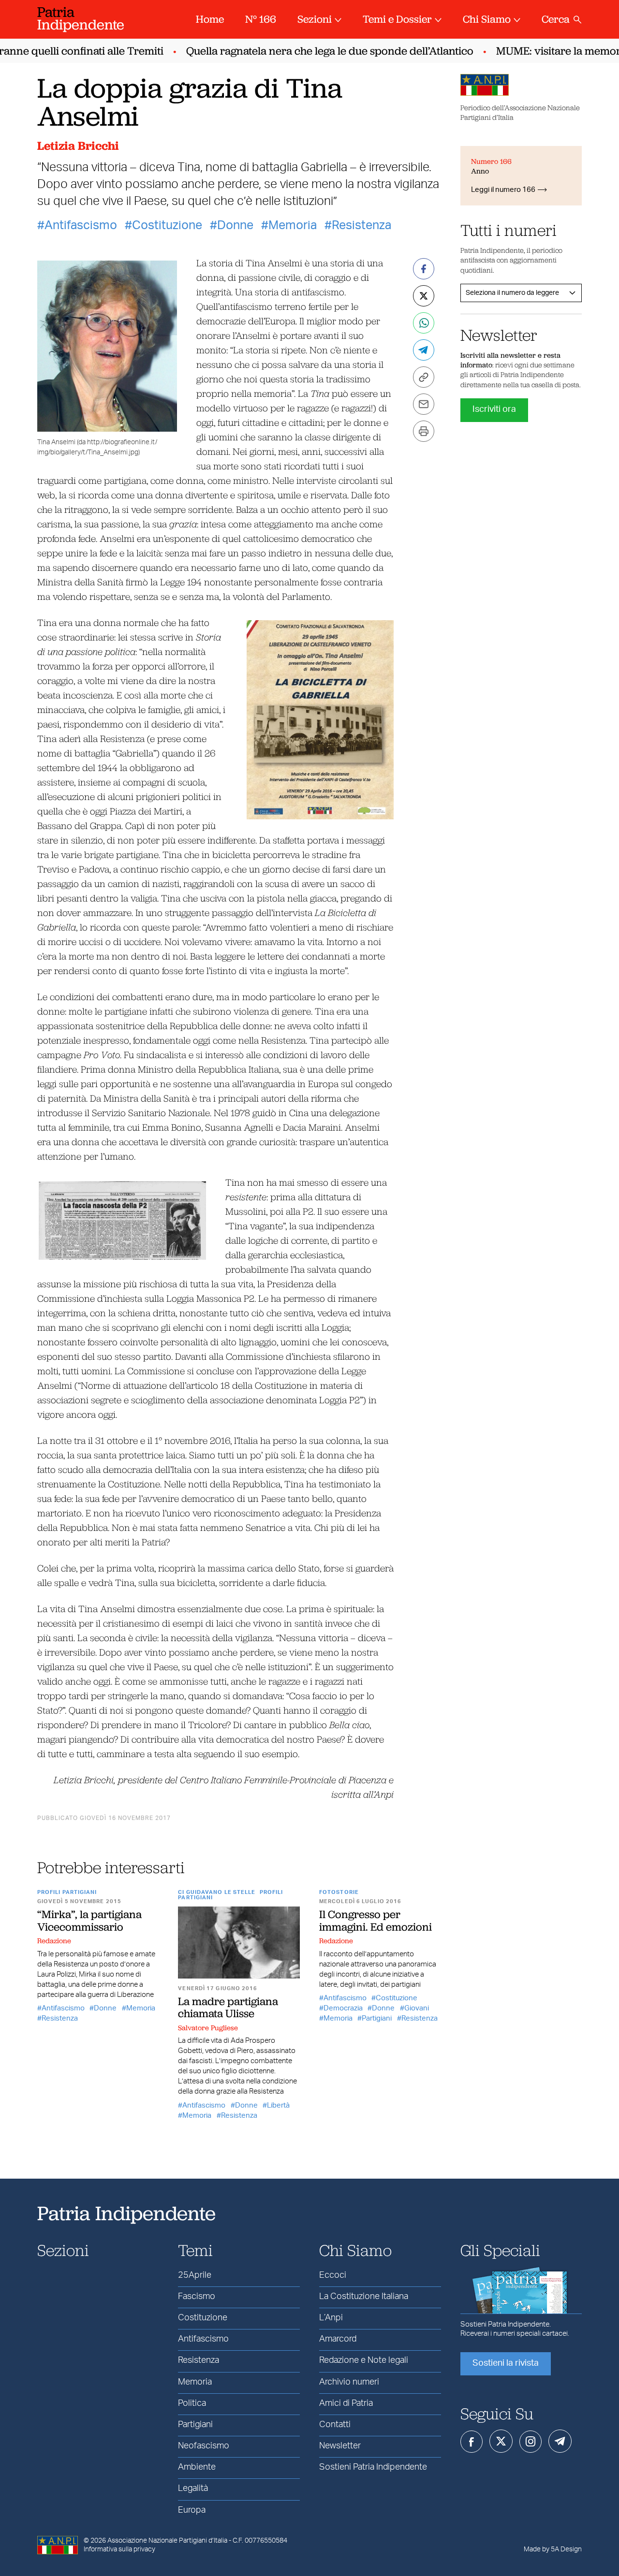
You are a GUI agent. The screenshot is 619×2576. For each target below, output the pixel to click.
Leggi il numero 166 (503, 190)
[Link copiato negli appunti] (424, 377)
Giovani (417, 2008)
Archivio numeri (349, 2382)
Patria (81, 18)
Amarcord (338, 2339)
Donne (235, 226)
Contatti (335, 2425)
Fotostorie (339, 1892)
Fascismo (197, 2297)
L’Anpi (331, 2318)
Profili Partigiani (67, 1892)
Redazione (54, 1941)
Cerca (556, 19)
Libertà (278, 2105)
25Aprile (195, 2275)
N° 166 (261, 19)
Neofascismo (204, 2446)
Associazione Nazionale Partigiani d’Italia (167, 2541)
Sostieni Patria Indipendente (373, 2467)
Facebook (472, 2442)
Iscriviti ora (494, 409)
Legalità (193, 2489)
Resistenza (361, 226)
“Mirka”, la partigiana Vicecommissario (89, 1920)
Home (210, 19)
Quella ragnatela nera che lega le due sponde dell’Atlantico (310, 51)
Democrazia (343, 2008)
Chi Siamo (487, 19)
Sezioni (315, 19)
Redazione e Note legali (364, 2360)
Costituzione (167, 226)
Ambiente (197, 2467)
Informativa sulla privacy (119, 2549)
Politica (192, 2403)
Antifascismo (81, 226)
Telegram (560, 2441)
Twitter (501, 2441)
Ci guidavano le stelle (217, 1892)
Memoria (293, 226)
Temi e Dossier (397, 19)
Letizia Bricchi (78, 146)
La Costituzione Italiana (364, 2297)
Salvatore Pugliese (208, 2028)
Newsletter (340, 2446)
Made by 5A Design (553, 2549)
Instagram (531, 2442)
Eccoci (333, 2275)
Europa (192, 2510)
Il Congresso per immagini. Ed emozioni (376, 1920)
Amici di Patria (346, 2403)
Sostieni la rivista (506, 2363)
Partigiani (377, 2018)
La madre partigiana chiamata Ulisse (228, 2007)
